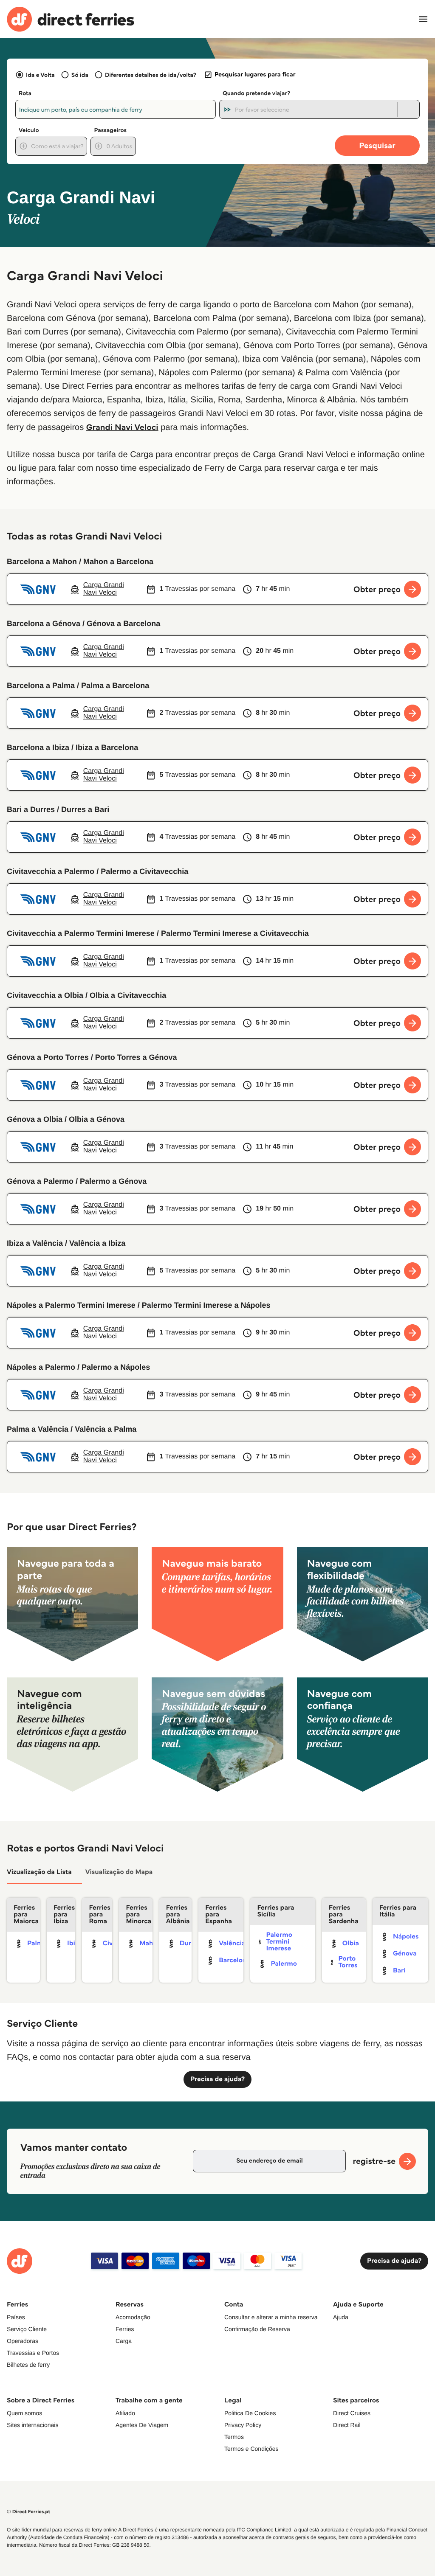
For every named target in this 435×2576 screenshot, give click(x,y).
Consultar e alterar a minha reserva (271, 2317)
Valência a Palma (106, 1429)
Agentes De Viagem (142, 2425)
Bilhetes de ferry (28, 2365)
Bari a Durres (31, 809)
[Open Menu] (423, 19)
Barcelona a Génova (44, 624)
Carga (124, 2341)
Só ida (80, 75)
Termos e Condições (251, 2449)
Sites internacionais (32, 2425)
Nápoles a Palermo (41, 1367)
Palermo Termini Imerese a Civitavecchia (235, 933)
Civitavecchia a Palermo (51, 871)
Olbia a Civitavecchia (128, 995)
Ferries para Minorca (138, 1914)
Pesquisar (377, 145)
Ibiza (75, 1943)
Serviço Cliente (27, 2329)
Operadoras (23, 2341)
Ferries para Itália (398, 1911)
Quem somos (24, 2413)
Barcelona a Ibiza (38, 747)
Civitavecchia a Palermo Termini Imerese (81, 933)
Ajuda (341, 2317)
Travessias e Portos (33, 2353)
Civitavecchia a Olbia (45, 995)
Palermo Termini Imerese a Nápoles (206, 1305)
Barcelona (234, 1960)
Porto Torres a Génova (136, 1057)
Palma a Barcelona (115, 685)
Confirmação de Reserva (257, 2329)
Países (16, 2317)
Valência (232, 1943)
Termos (234, 2437)
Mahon (150, 1943)
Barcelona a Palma (41, 685)
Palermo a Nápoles (116, 1367)
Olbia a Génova (97, 1119)
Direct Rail (347, 2425)
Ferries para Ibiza (64, 1914)
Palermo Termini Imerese (279, 1942)
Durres (190, 1943)
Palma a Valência (38, 1429)
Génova (405, 1954)
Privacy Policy (243, 2425)
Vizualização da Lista (39, 1872)
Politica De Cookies (250, 2413)
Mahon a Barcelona (118, 562)
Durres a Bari (85, 809)
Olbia (351, 1943)
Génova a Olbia (35, 1119)
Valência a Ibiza (97, 1243)
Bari (399, 1971)
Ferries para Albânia (178, 1914)
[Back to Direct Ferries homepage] (71, 19)
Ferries (125, 2329)
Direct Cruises (352, 2413)
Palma (37, 1943)
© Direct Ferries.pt (28, 2512)
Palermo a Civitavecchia (144, 871)
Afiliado (125, 2413)
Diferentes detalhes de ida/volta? (151, 75)
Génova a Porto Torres (48, 1057)
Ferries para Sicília (275, 1911)
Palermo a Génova (113, 1181)
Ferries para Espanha (219, 1914)
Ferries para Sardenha (344, 1914)
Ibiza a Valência (35, 1243)
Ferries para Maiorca (26, 1914)
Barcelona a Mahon (42, 562)
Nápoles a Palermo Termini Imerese (71, 1305)
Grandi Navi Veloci (122, 427)
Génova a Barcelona (123, 624)
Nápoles (406, 1937)
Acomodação (133, 2317)
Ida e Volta (40, 75)
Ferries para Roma (99, 1914)
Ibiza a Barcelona (107, 747)
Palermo (284, 1964)
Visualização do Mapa (119, 1872)
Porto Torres (348, 1962)
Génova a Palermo (40, 1181)
